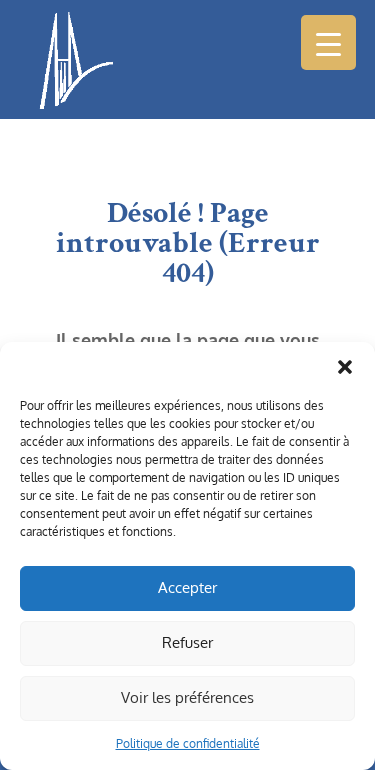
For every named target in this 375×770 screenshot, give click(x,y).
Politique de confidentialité (188, 743)
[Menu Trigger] (328, 42)
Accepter (187, 587)
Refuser (187, 642)
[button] (345, 367)
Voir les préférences (187, 697)
